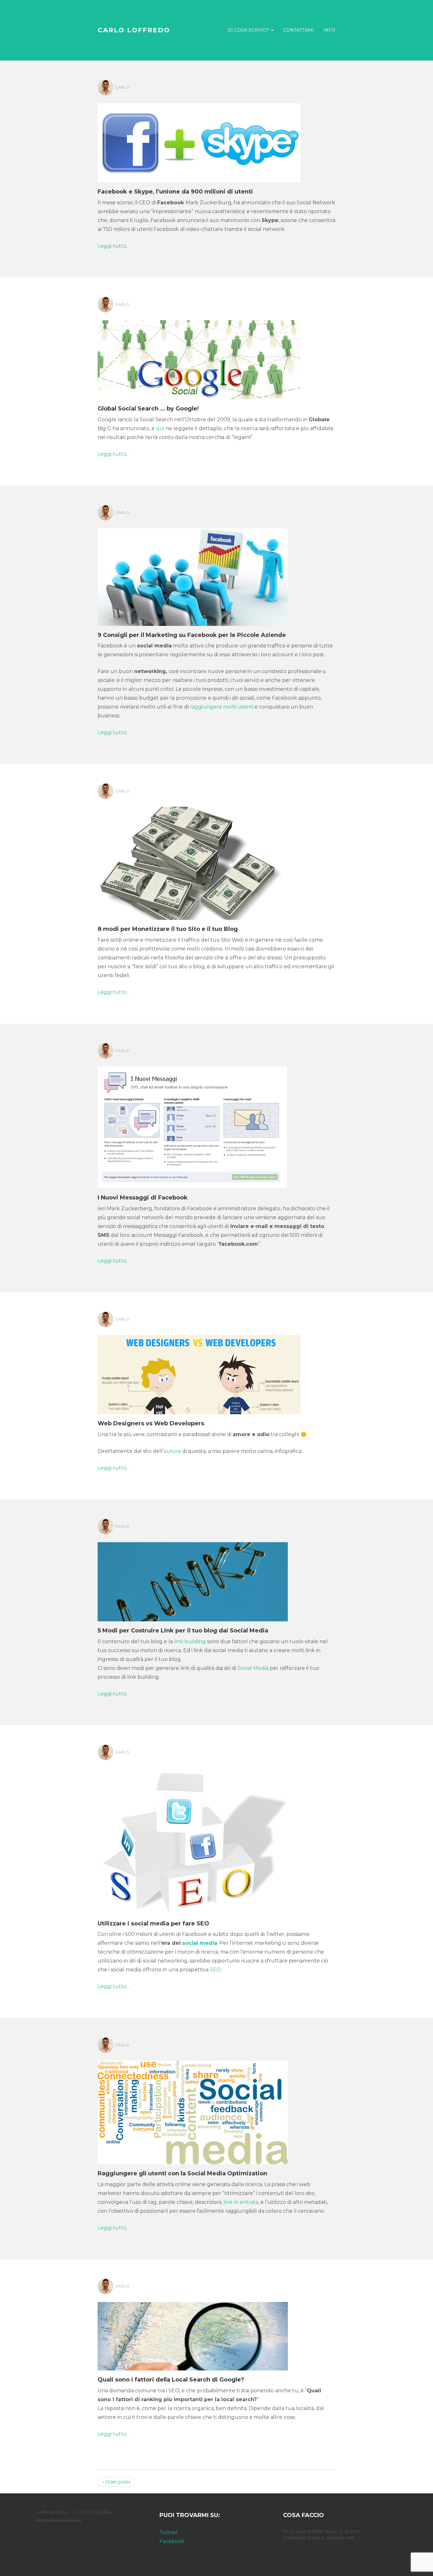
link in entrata (241, 2202)
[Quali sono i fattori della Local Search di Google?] (193, 2337)
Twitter (169, 2532)
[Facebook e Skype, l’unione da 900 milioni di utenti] (199, 144)
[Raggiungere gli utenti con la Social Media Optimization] (193, 2114)
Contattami (298, 30)
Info (329, 30)
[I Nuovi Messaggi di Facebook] (193, 1129)
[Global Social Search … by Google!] (199, 361)
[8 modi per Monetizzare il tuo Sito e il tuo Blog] (193, 865)
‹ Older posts (116, 2482)
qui (160, 428)
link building (190, 1641)
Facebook (172, 2541)
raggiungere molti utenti (222, 707)
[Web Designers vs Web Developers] (199, 1376)
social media (200, 1943)
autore (173, 1451)
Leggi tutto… (114, 246)
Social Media (253, 1668)
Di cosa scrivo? (249, 30)
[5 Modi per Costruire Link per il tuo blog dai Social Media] (193, 1583)
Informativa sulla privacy (59, 2520)
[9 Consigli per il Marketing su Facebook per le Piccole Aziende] (193, 578)
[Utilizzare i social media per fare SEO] (193, 1842)
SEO (215, 1970)
